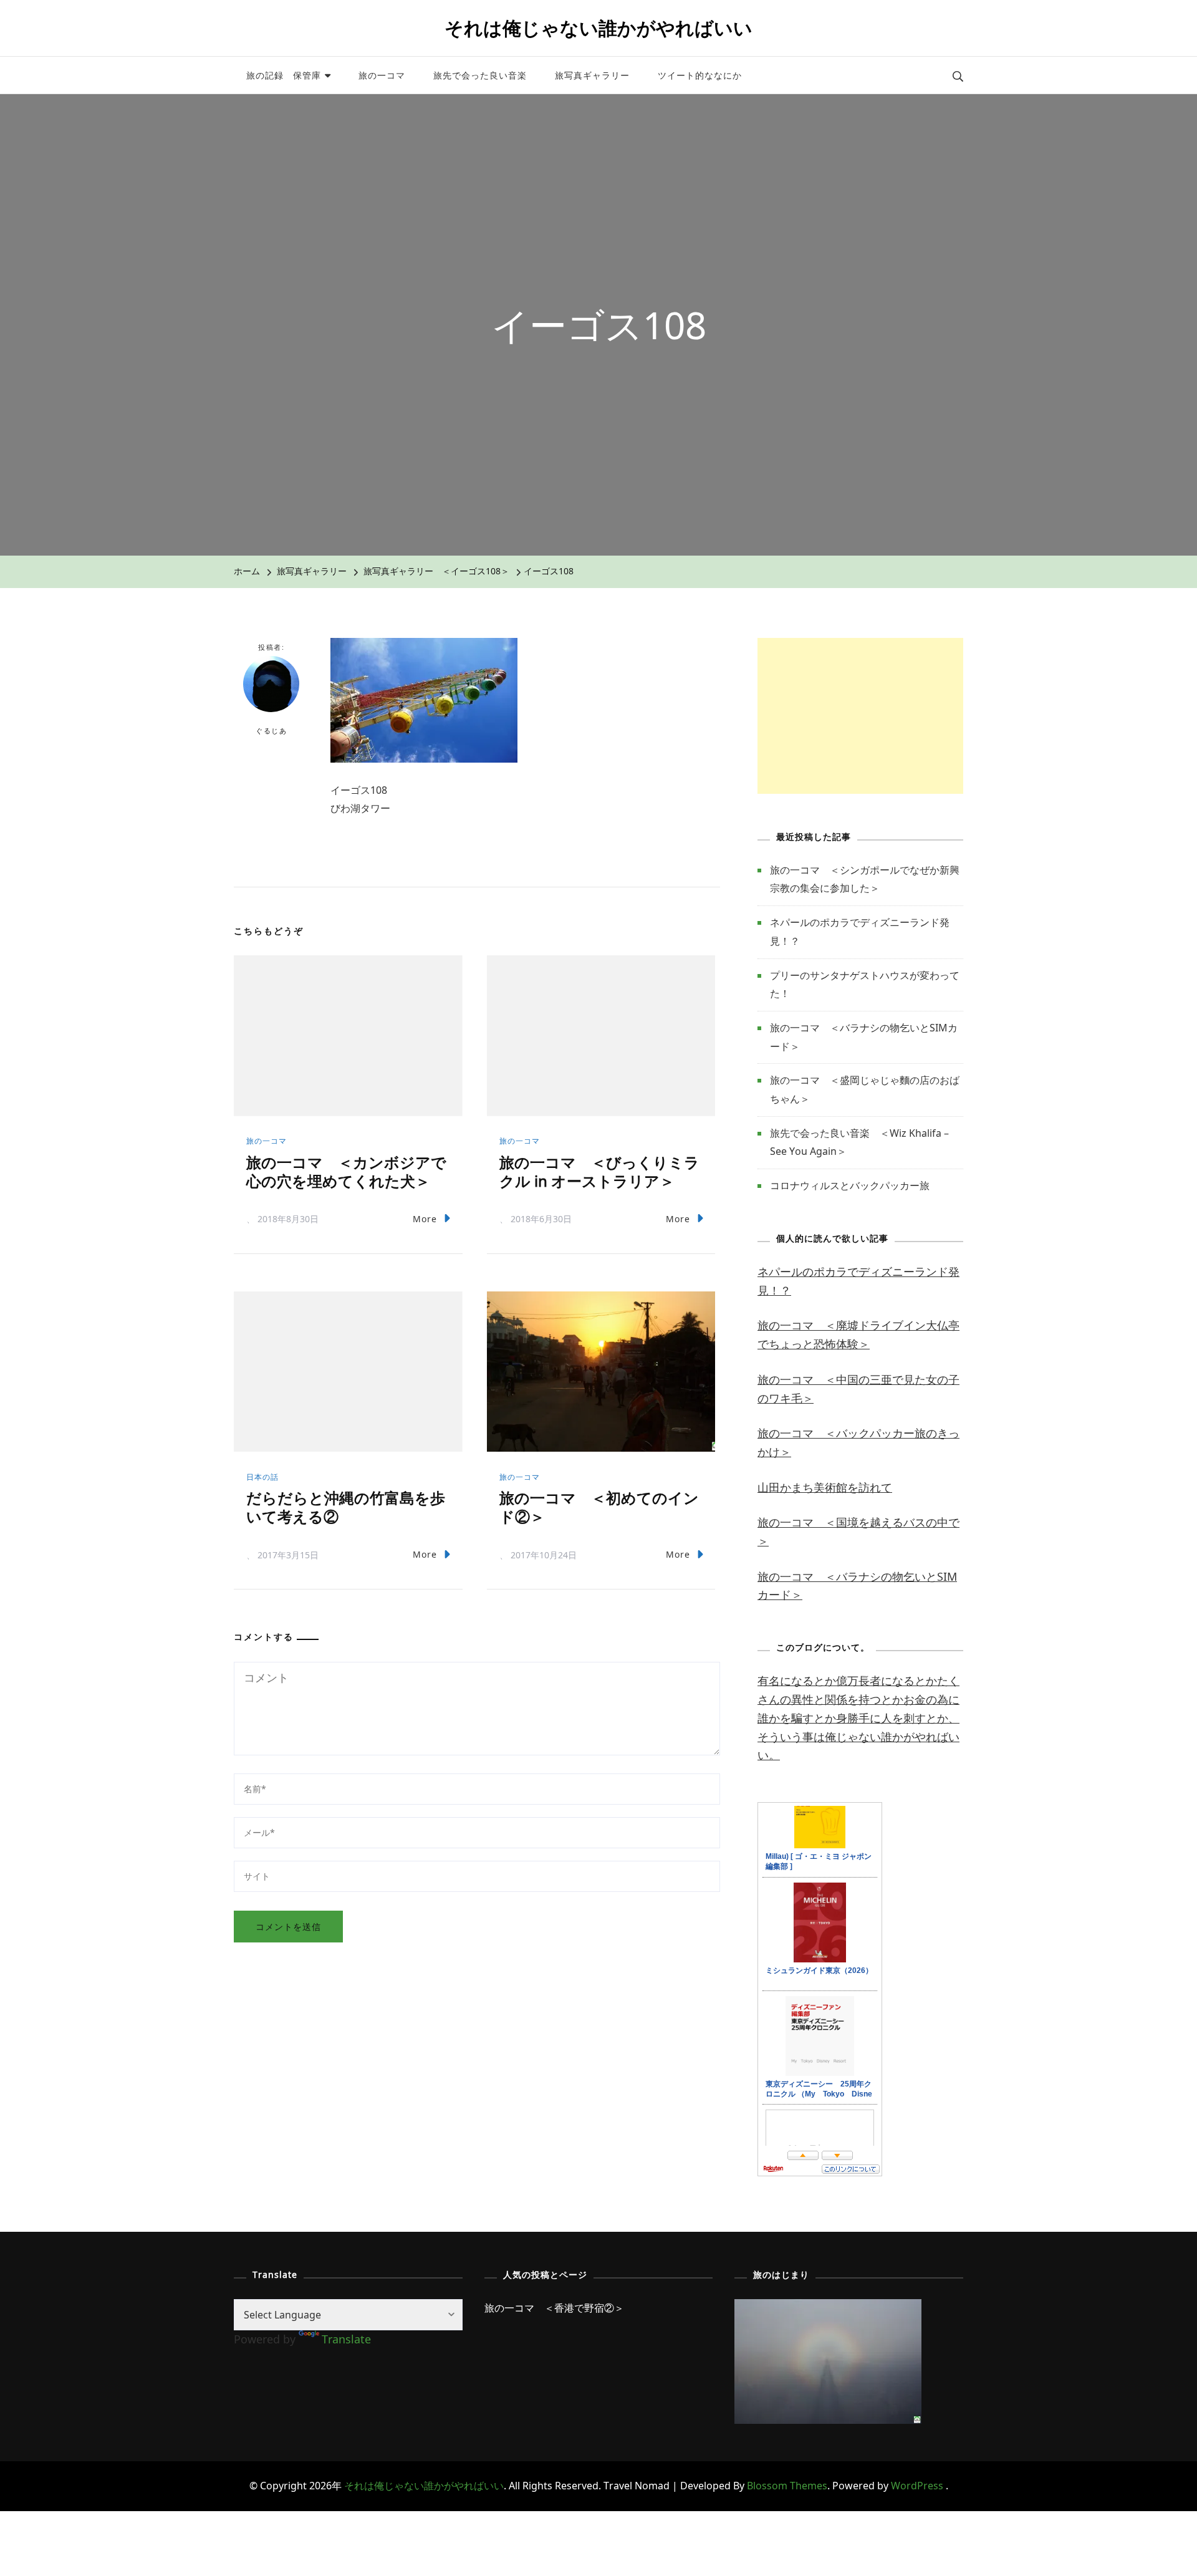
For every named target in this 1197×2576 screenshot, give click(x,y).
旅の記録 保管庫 (284, 75)
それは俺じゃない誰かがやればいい (598, 28)
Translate (346, 2339)
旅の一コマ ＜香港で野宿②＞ (554, 2308)
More (425, 1219)
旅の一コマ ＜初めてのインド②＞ (599, 1507)
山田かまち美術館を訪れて (825, 1487)
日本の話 (262, 1477)
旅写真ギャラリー (592, 75)
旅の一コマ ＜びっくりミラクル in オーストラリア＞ (599, 1171)
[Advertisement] (860, 716)
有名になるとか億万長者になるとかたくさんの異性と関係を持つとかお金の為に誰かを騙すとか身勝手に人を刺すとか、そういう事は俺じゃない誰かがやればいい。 (858, 1718)
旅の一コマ (382, 75)
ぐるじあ (271, 731)
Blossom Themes (787, 2486)
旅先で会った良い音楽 (480, 75)
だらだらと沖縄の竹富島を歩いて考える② (346, 1507)
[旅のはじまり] (828, 2308)
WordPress (917, 2486)
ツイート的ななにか (700, 75)
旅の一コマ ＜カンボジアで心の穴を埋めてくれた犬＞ (346, 1171)
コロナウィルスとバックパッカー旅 (850, 1185)
